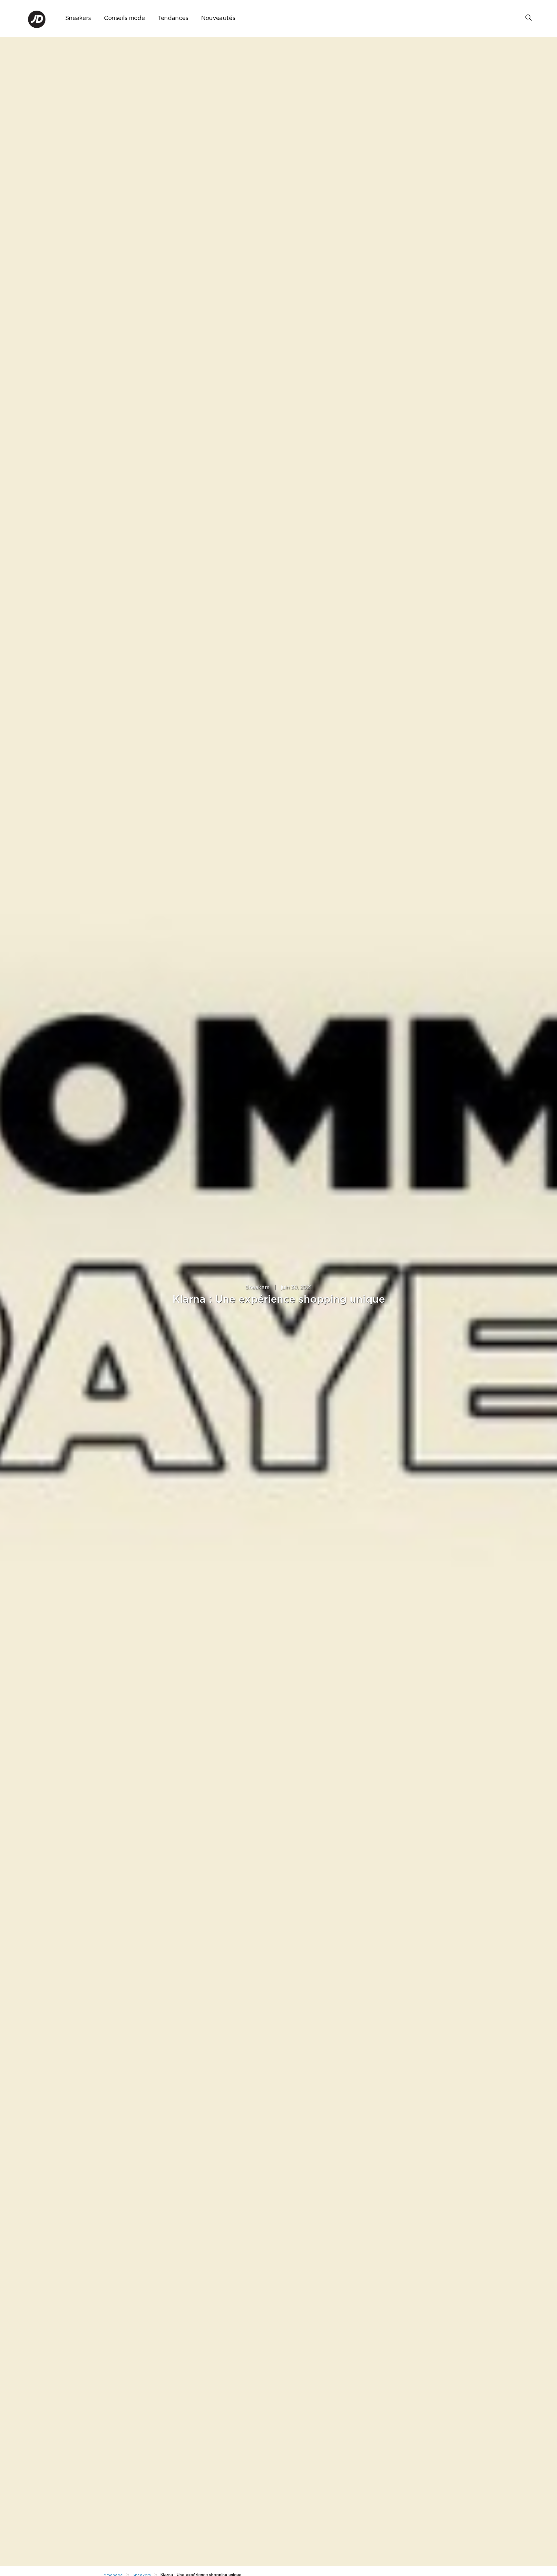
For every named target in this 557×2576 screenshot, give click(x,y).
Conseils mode (124, 18)
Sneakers (78, 18)
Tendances (173, 18)
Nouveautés (218, 18)
